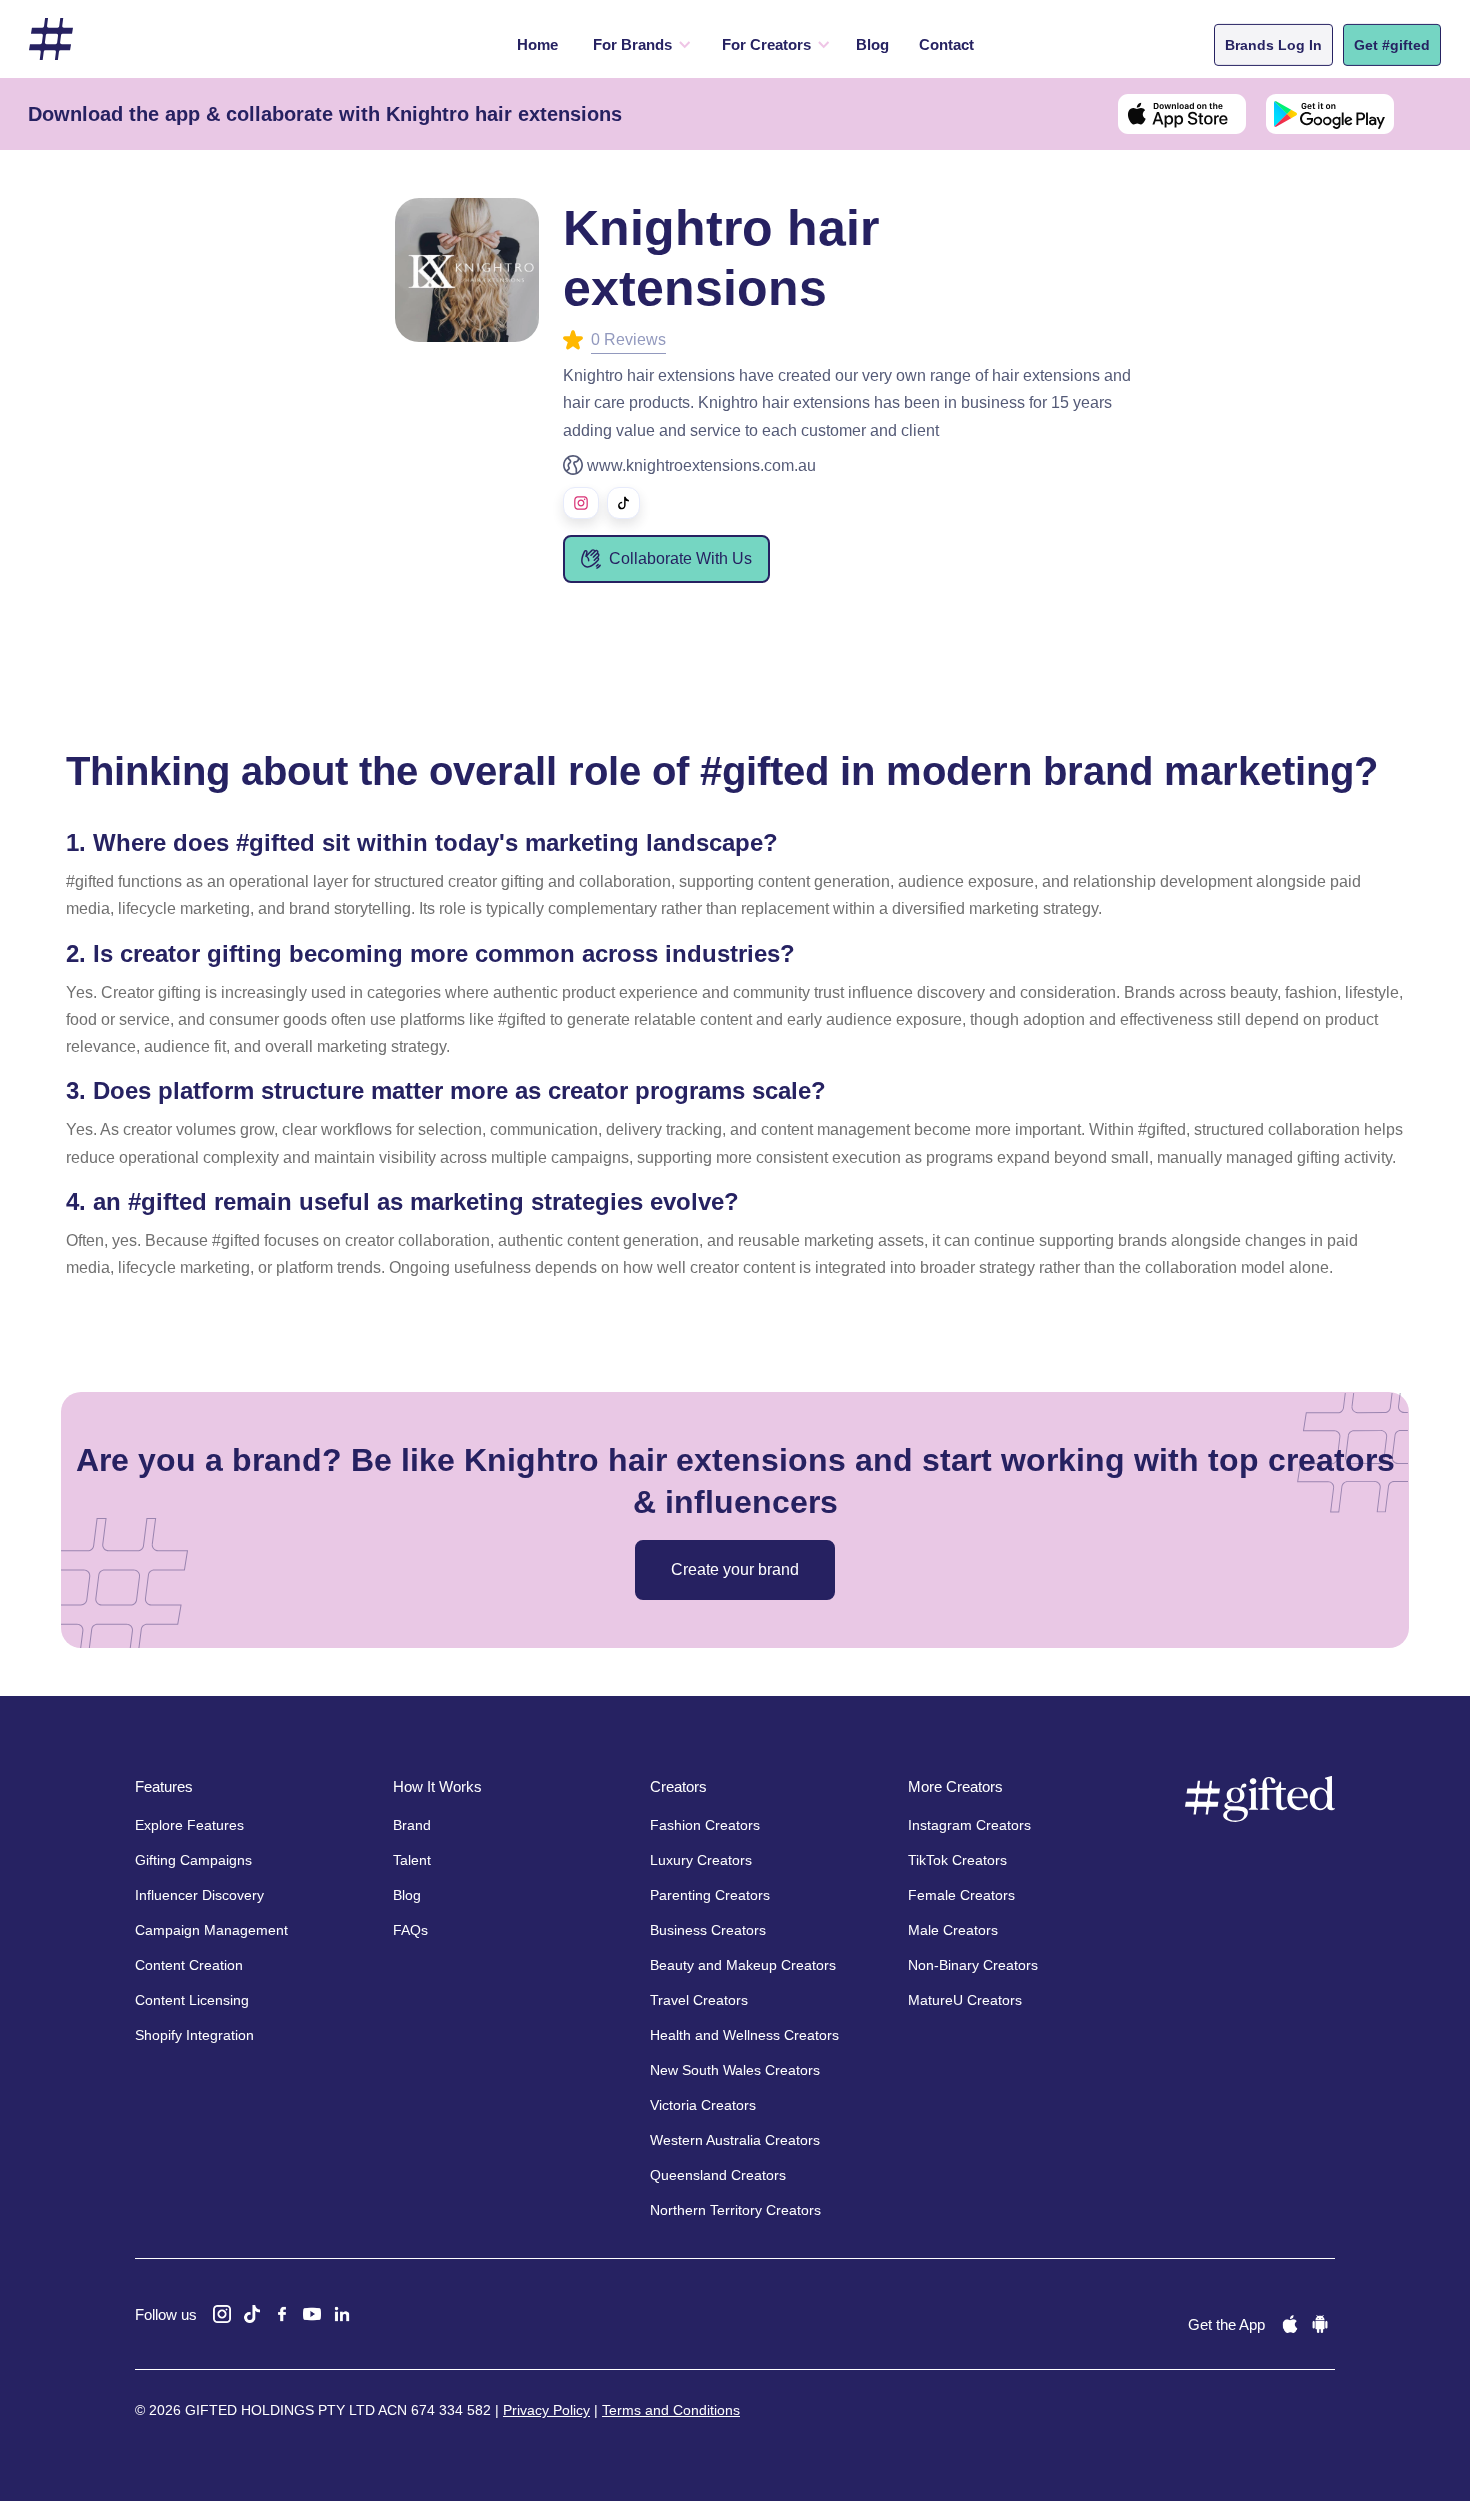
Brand (412, 1825)
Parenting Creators (710, 1895)
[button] (637, 45)
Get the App (1226, 2324)
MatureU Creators (965, 2000)
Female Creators (961, 1895)
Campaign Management (211, 1930)
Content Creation (189, 1965)
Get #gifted (1392, 45)
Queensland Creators (718, 2175)
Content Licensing (192, 2000)
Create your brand (735, 1569)
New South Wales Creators (735, 2070)
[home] (51, 39)
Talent (412, 1860)
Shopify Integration (194, 2035)
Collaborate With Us (680, 558)
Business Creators (708, 1930)
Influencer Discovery (199, 1895)
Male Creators (953, 1930)
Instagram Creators (969, 1825)
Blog (872, 44)
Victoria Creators (703, 2105)
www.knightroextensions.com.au (701, 465)
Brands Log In (1273, 45)
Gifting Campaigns (193, 1860)
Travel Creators (699, 2000)
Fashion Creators (705, 1825)
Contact (946, 44)
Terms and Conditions (671, 2410)
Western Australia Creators (735, 2140)
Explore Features (189, 1825)
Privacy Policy (546, 2410)
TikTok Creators (957, 1860)
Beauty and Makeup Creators (743, 1965)
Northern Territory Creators (735, 2210)
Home (537, 44)
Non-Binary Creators (973, 1965)
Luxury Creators (701, 1860)
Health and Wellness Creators (744, 2035)
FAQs (410, 1930)
